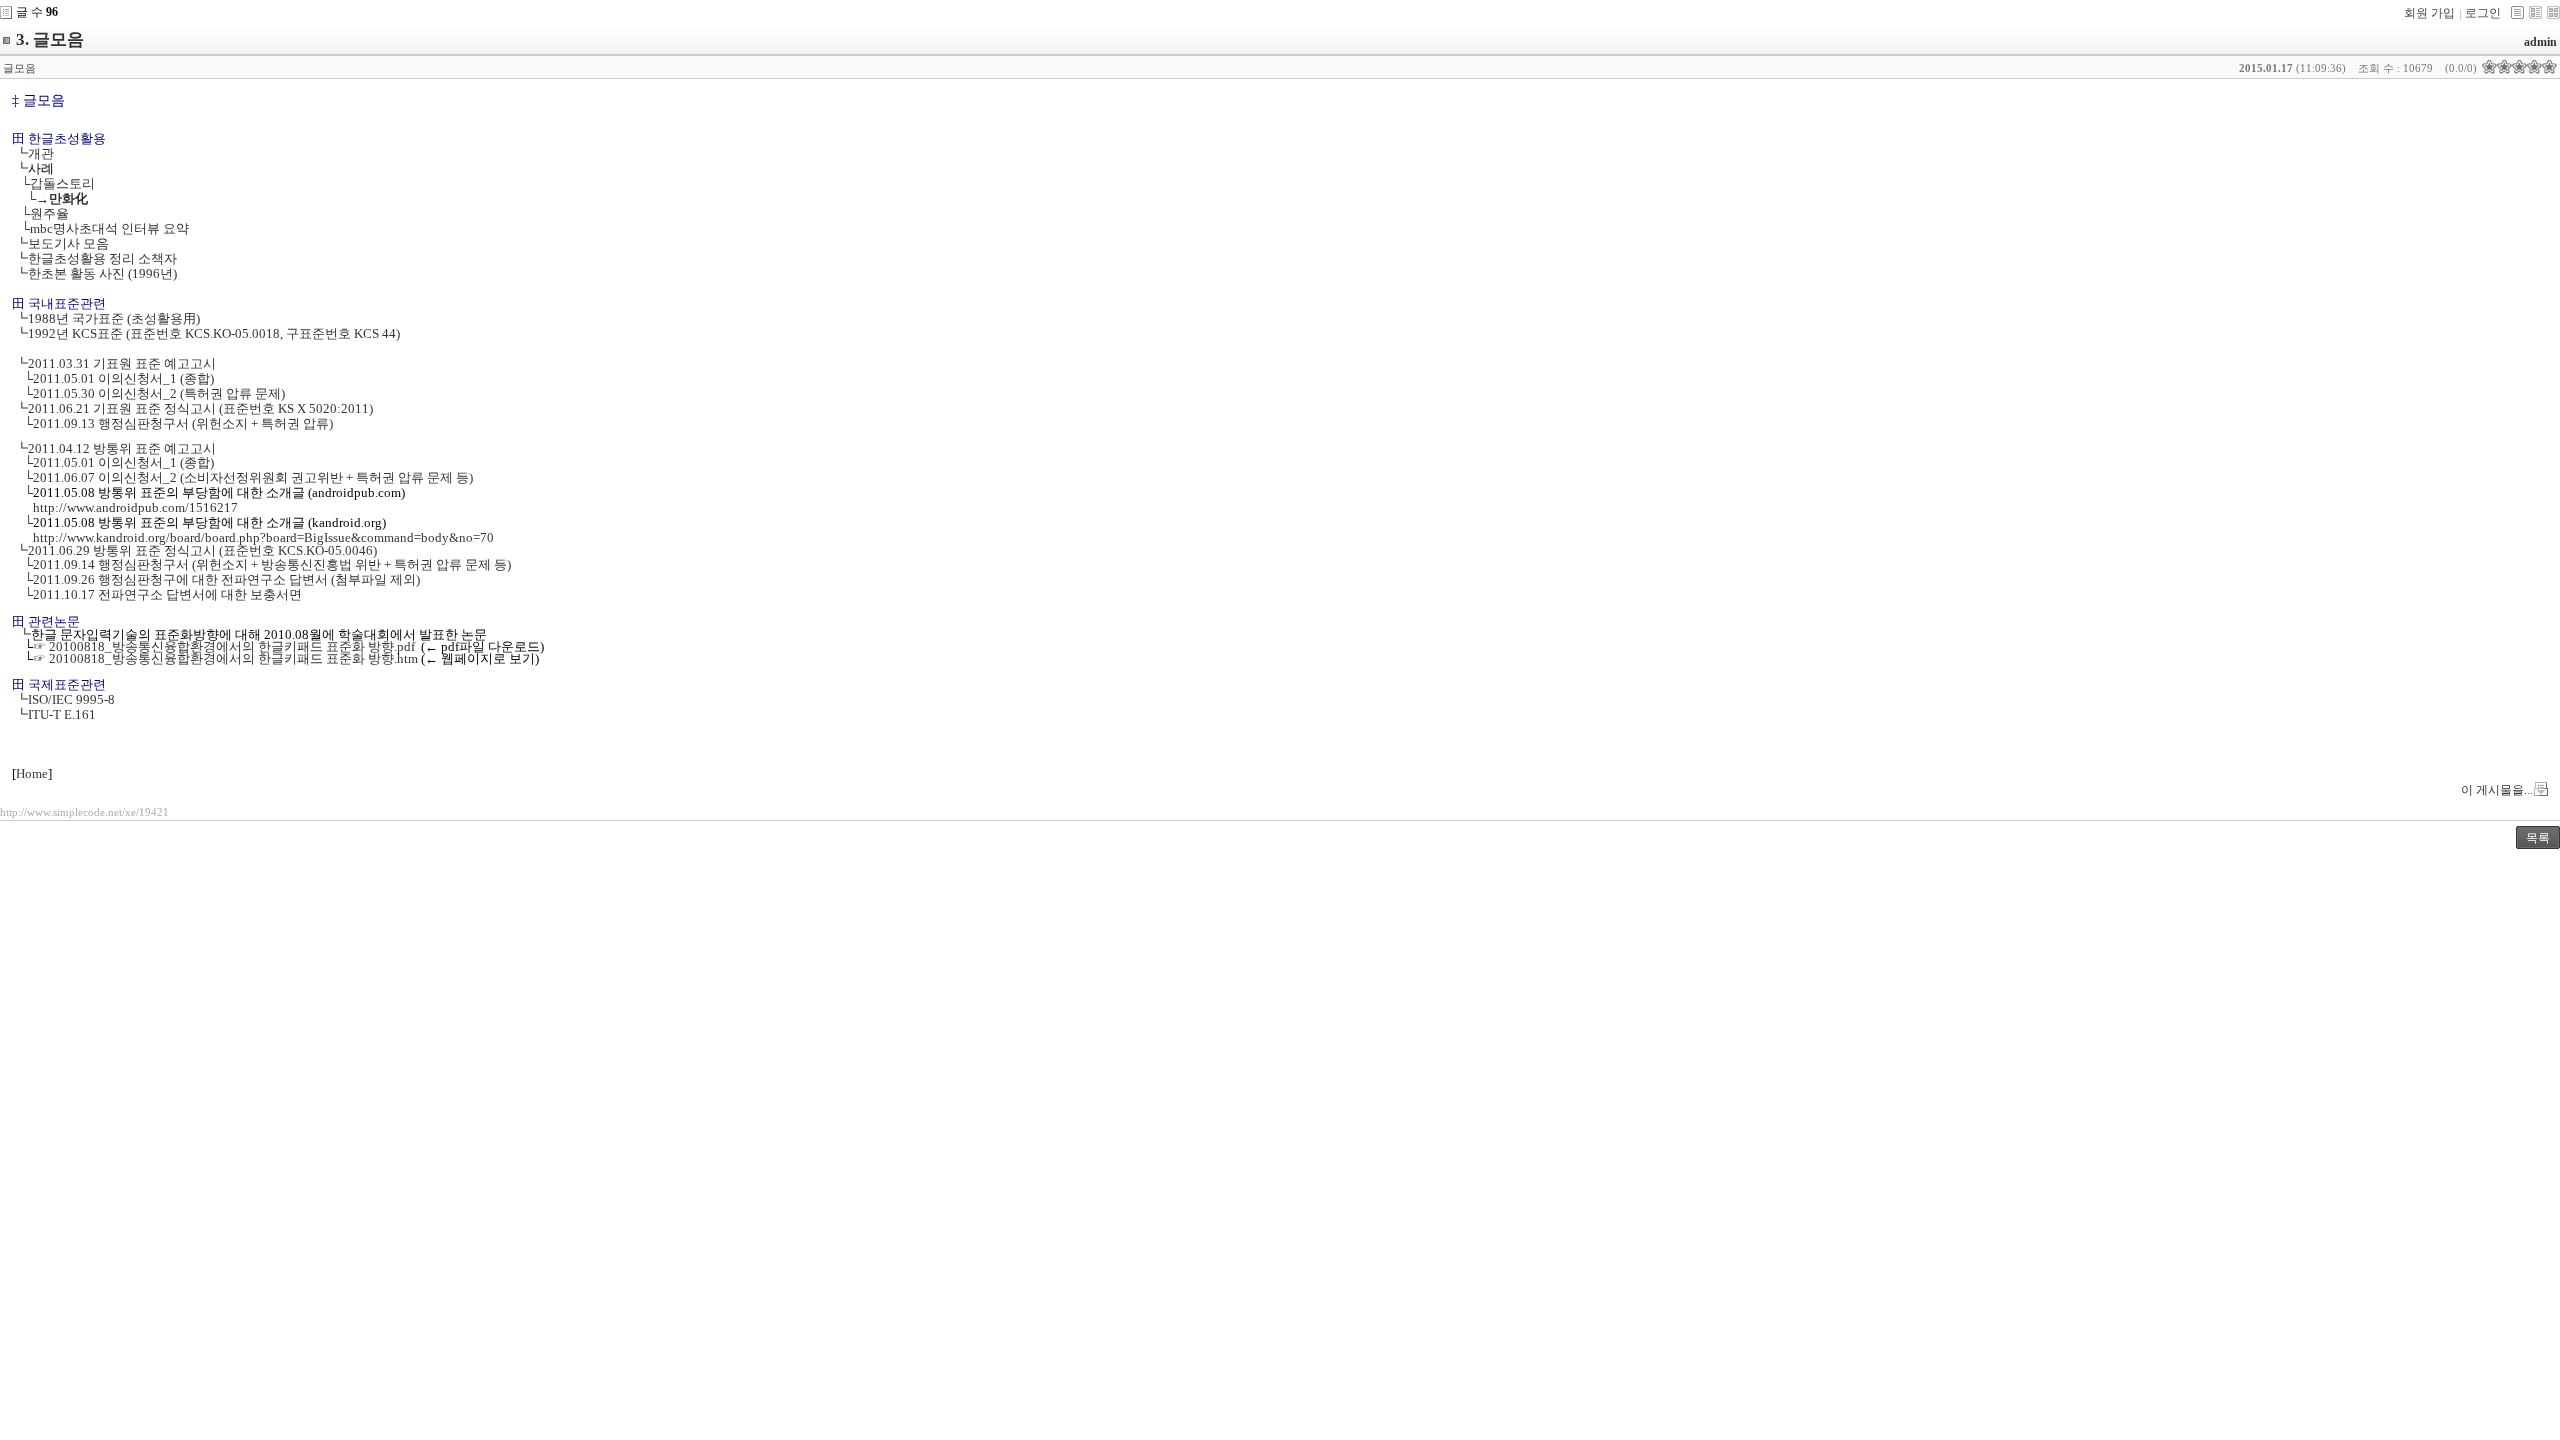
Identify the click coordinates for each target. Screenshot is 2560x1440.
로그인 (2483, 13)
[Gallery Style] (2553, 12)
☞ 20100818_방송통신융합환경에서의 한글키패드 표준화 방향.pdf (224, 646)
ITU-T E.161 (62, 714)
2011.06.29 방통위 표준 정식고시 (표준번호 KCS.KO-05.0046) (202, 550)
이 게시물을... (2497, 790)
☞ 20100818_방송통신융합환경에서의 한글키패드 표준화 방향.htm (225, 658)
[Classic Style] (2517, 12)
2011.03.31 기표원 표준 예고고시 (122, 363)
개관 (41, 153)
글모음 (19, 68)
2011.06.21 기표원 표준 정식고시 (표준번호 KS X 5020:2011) (200, 408)
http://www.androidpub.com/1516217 (135, 507)
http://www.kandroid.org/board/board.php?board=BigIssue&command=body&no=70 (263, 537)
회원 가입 (2429, 13)
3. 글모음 (50, 39)
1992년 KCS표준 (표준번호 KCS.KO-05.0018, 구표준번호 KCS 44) (214, 333)
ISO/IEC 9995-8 (71, 699)
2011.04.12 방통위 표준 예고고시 (122, 448)
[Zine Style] (2535, 12)
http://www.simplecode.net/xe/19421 (84, 812)
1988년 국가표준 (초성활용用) (114, 318)
